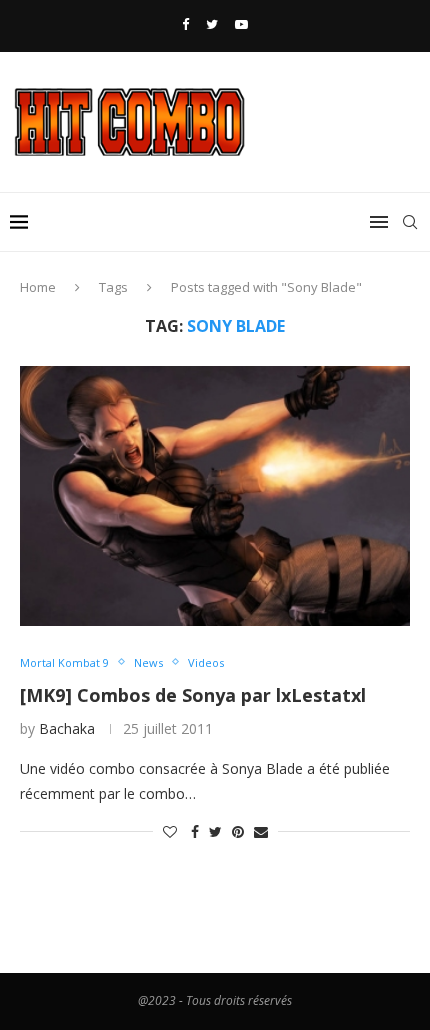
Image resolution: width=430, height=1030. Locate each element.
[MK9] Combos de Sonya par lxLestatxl (193, 695)
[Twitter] (212, 24)
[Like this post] (170, 831)
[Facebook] (185, 24)
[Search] (410, 222)
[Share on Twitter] (215, 831)
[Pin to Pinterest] (238, 831)
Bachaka (67, 728)
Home (38, 287)
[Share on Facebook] (195, 831)
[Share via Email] (261, 831)
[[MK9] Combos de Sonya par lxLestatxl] (215, 496)
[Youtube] (241, 24)
